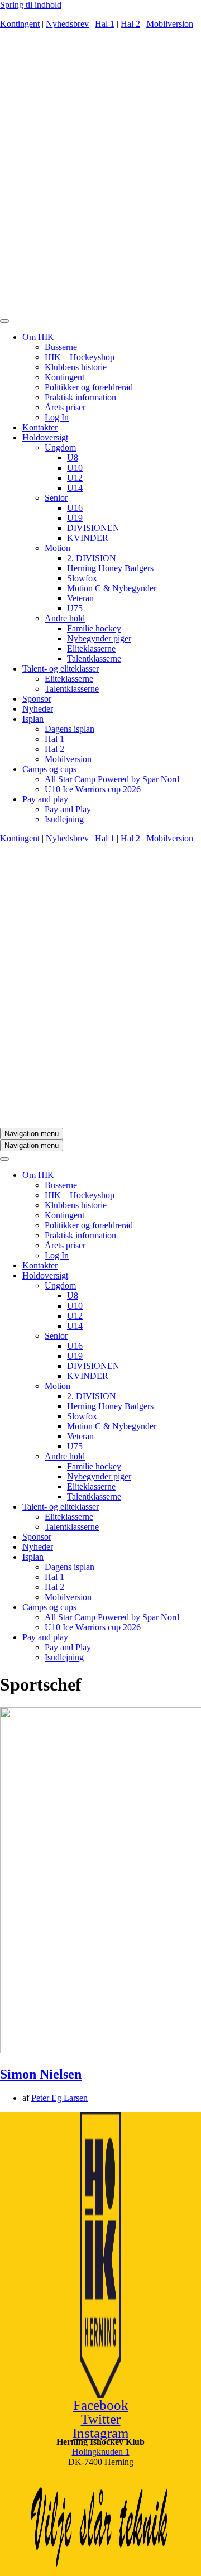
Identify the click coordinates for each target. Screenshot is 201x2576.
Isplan (33, 719)
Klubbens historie (76, 367)
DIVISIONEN (93, 528)
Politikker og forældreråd (89, 387)
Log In (57, 417)
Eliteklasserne (91, 648)
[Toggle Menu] (4, 321)
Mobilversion (170, 24)
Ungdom (60, 447)
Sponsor (37, 699)
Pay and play (45, 799)
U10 (75, 468)
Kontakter (40, 427)
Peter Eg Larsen (59, 2098)
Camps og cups (49, 769)
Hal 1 (105, 24)
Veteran (80, 598)
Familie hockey (94, 628)
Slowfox (82, 578)
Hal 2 (130, 24)
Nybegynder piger (99, 638)
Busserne (61, 347)
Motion (58, 548)
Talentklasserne (94, 659)
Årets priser (65, 407)
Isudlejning (64, 819)
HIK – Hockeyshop (80, 357)
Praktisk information (80, 397)
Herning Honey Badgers (110, 568)
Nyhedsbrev (67, 24)
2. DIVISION (92, 558)
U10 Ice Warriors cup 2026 (93, 789)
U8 (73, 458)
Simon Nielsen (41, 2074)
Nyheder (38, 709)
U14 (75, 488)
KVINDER (88, 538)
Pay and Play (68, 809)
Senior (56, 498)
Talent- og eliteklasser (61, 669)
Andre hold (65, 618)
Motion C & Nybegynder (112, 588)
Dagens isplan (70, 729)
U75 (75, 608)
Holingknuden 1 (101, 2452)
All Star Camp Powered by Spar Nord (112, 779)
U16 (75, 508)
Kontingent (20, 24)
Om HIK (38, 337)
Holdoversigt (45, 437)
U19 (75, 518)
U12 (75, 478)
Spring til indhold (31, 5)
